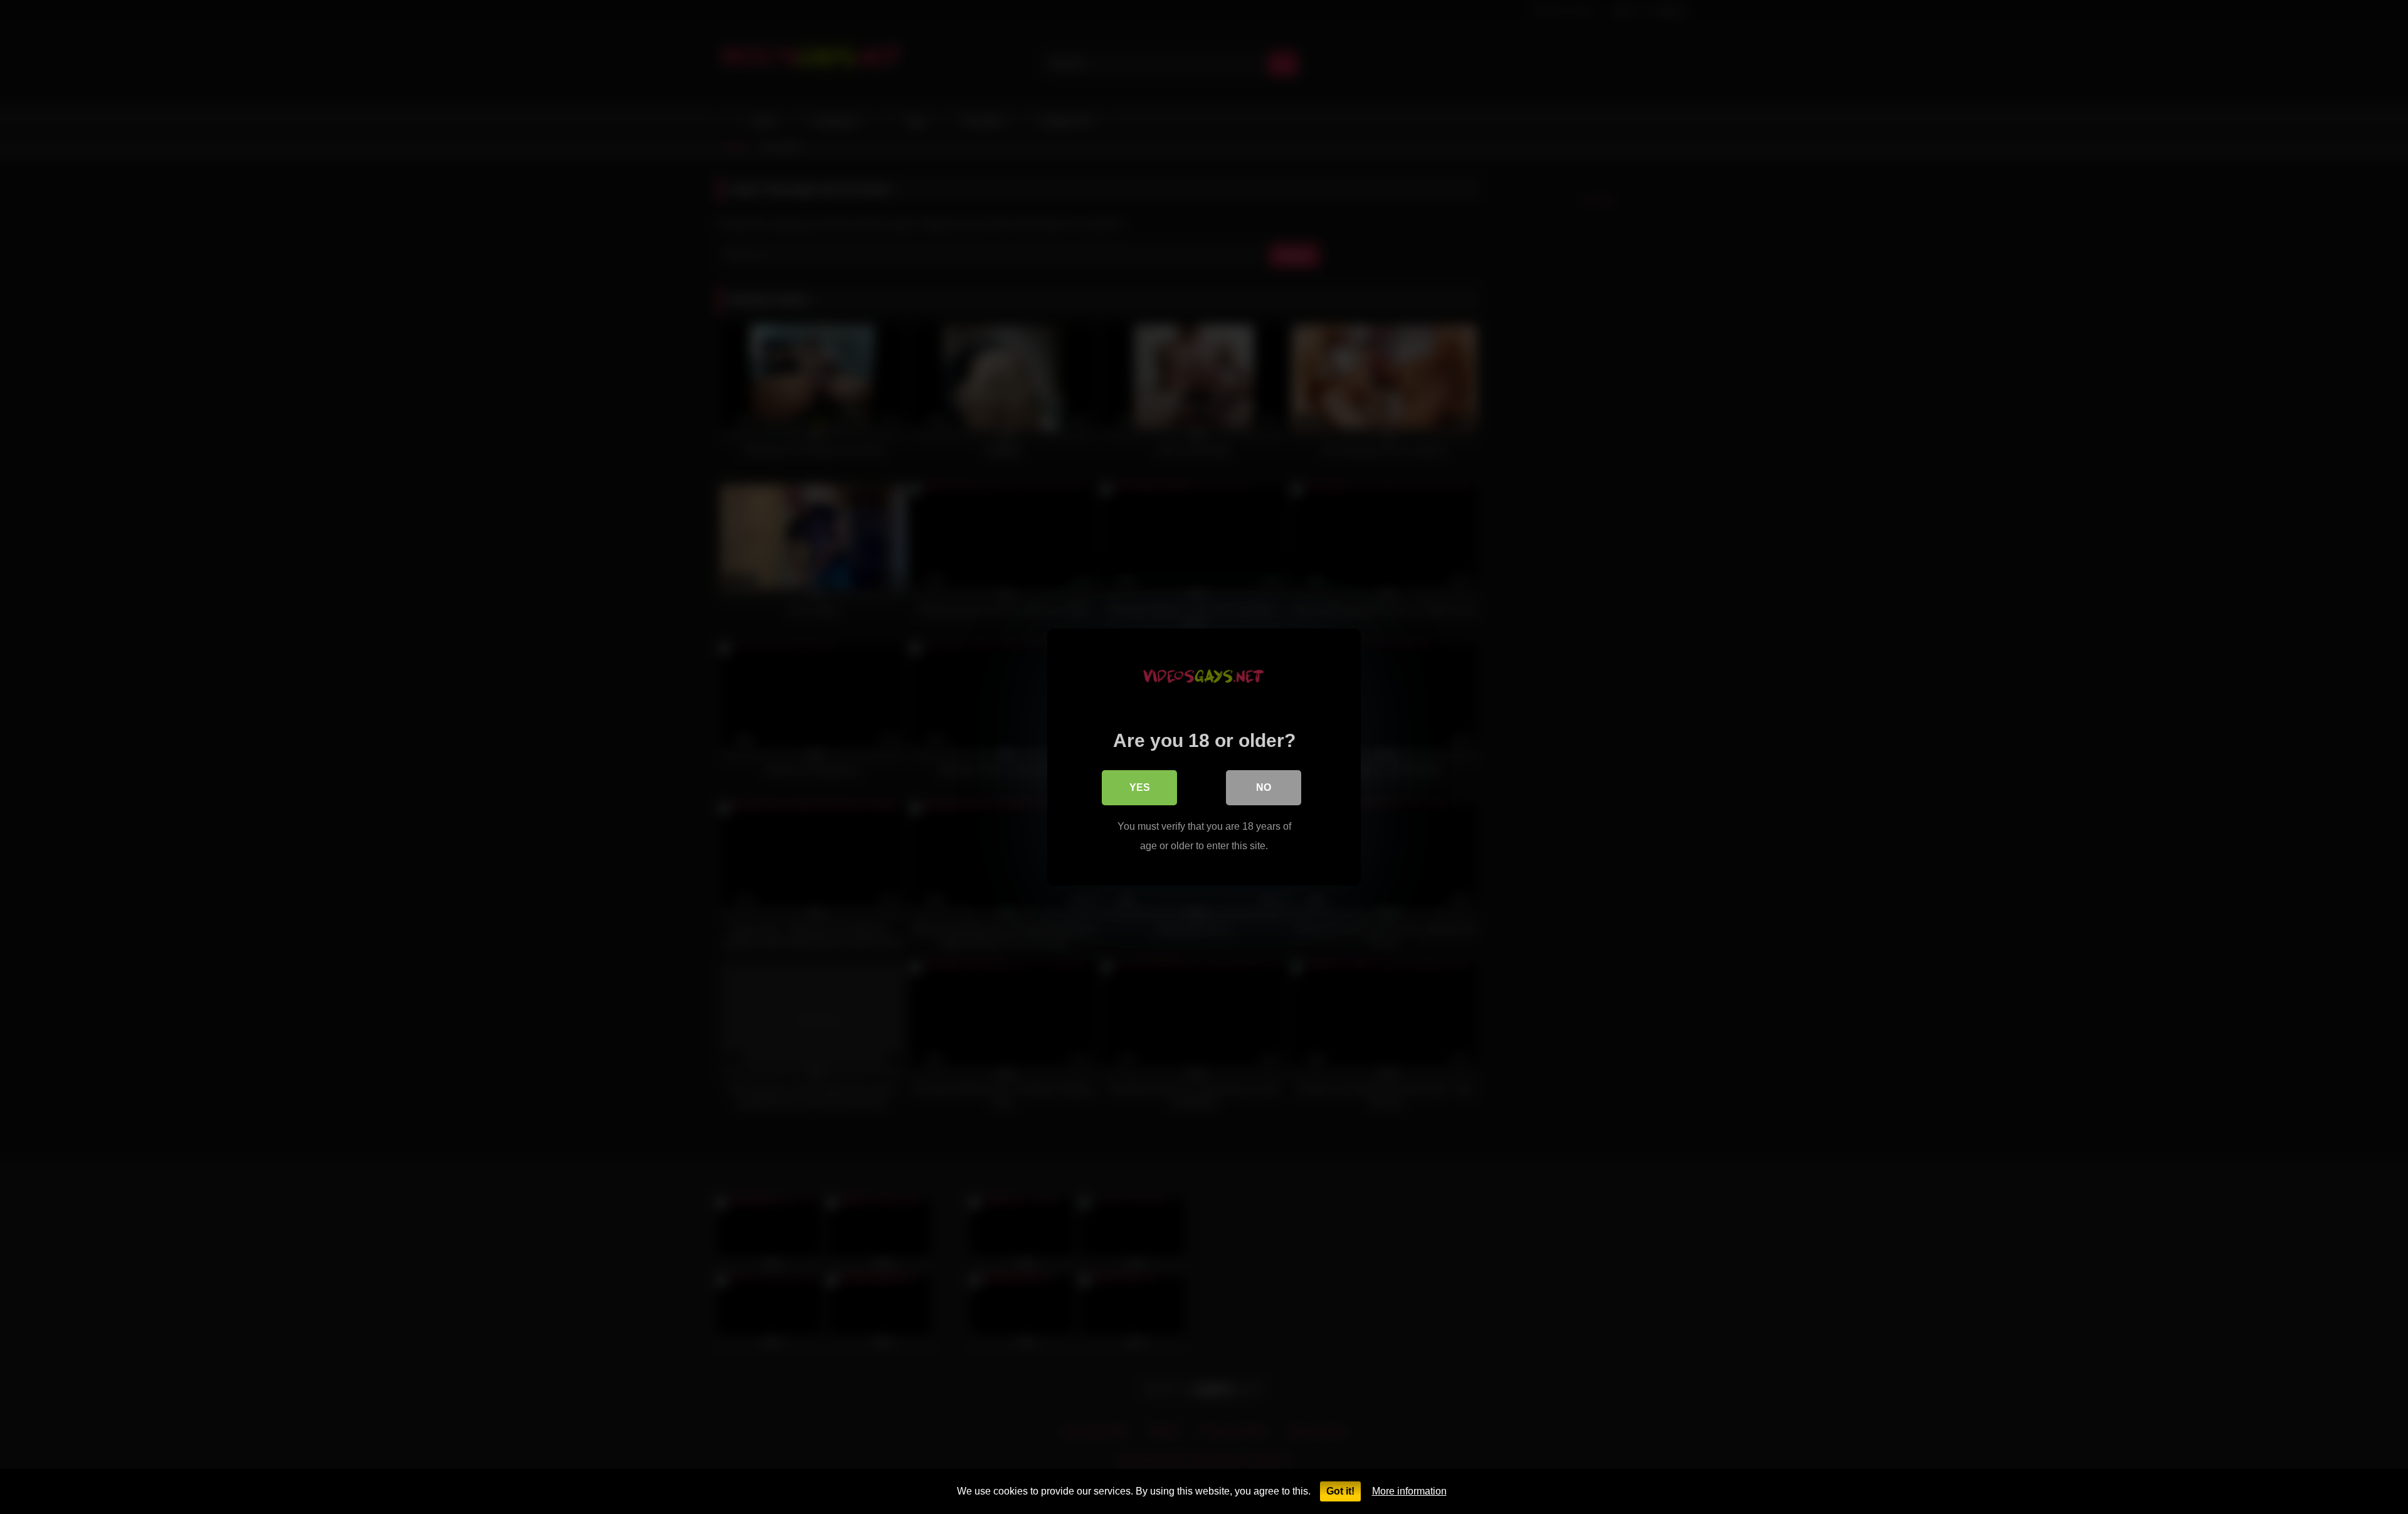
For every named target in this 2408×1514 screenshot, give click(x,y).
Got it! (1340, 1491)
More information (1409, 1491)
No (1264, 787)
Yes (1140, 787)
